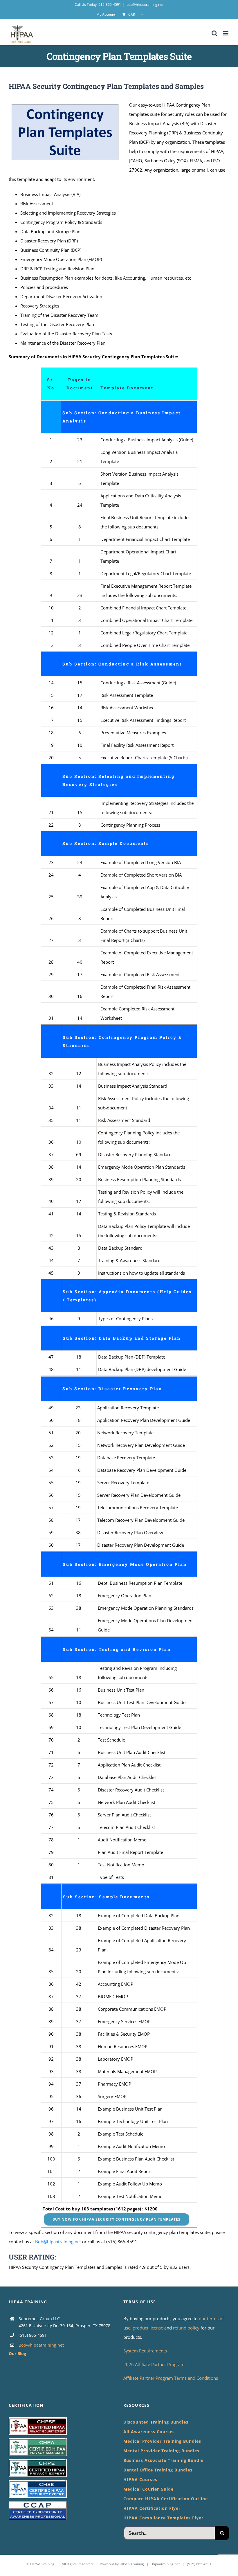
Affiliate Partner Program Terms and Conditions (171, 2378)
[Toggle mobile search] (214, 33)
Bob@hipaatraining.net (58, 2242)
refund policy (187, 2328)
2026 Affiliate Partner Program (154, 2364)
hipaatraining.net (166, 2564)
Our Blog (17, 2353)
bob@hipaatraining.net (145, 5)
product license (148, 2328)
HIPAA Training (42, 2564)
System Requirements (145, 2351)
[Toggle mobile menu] (226, 33)
